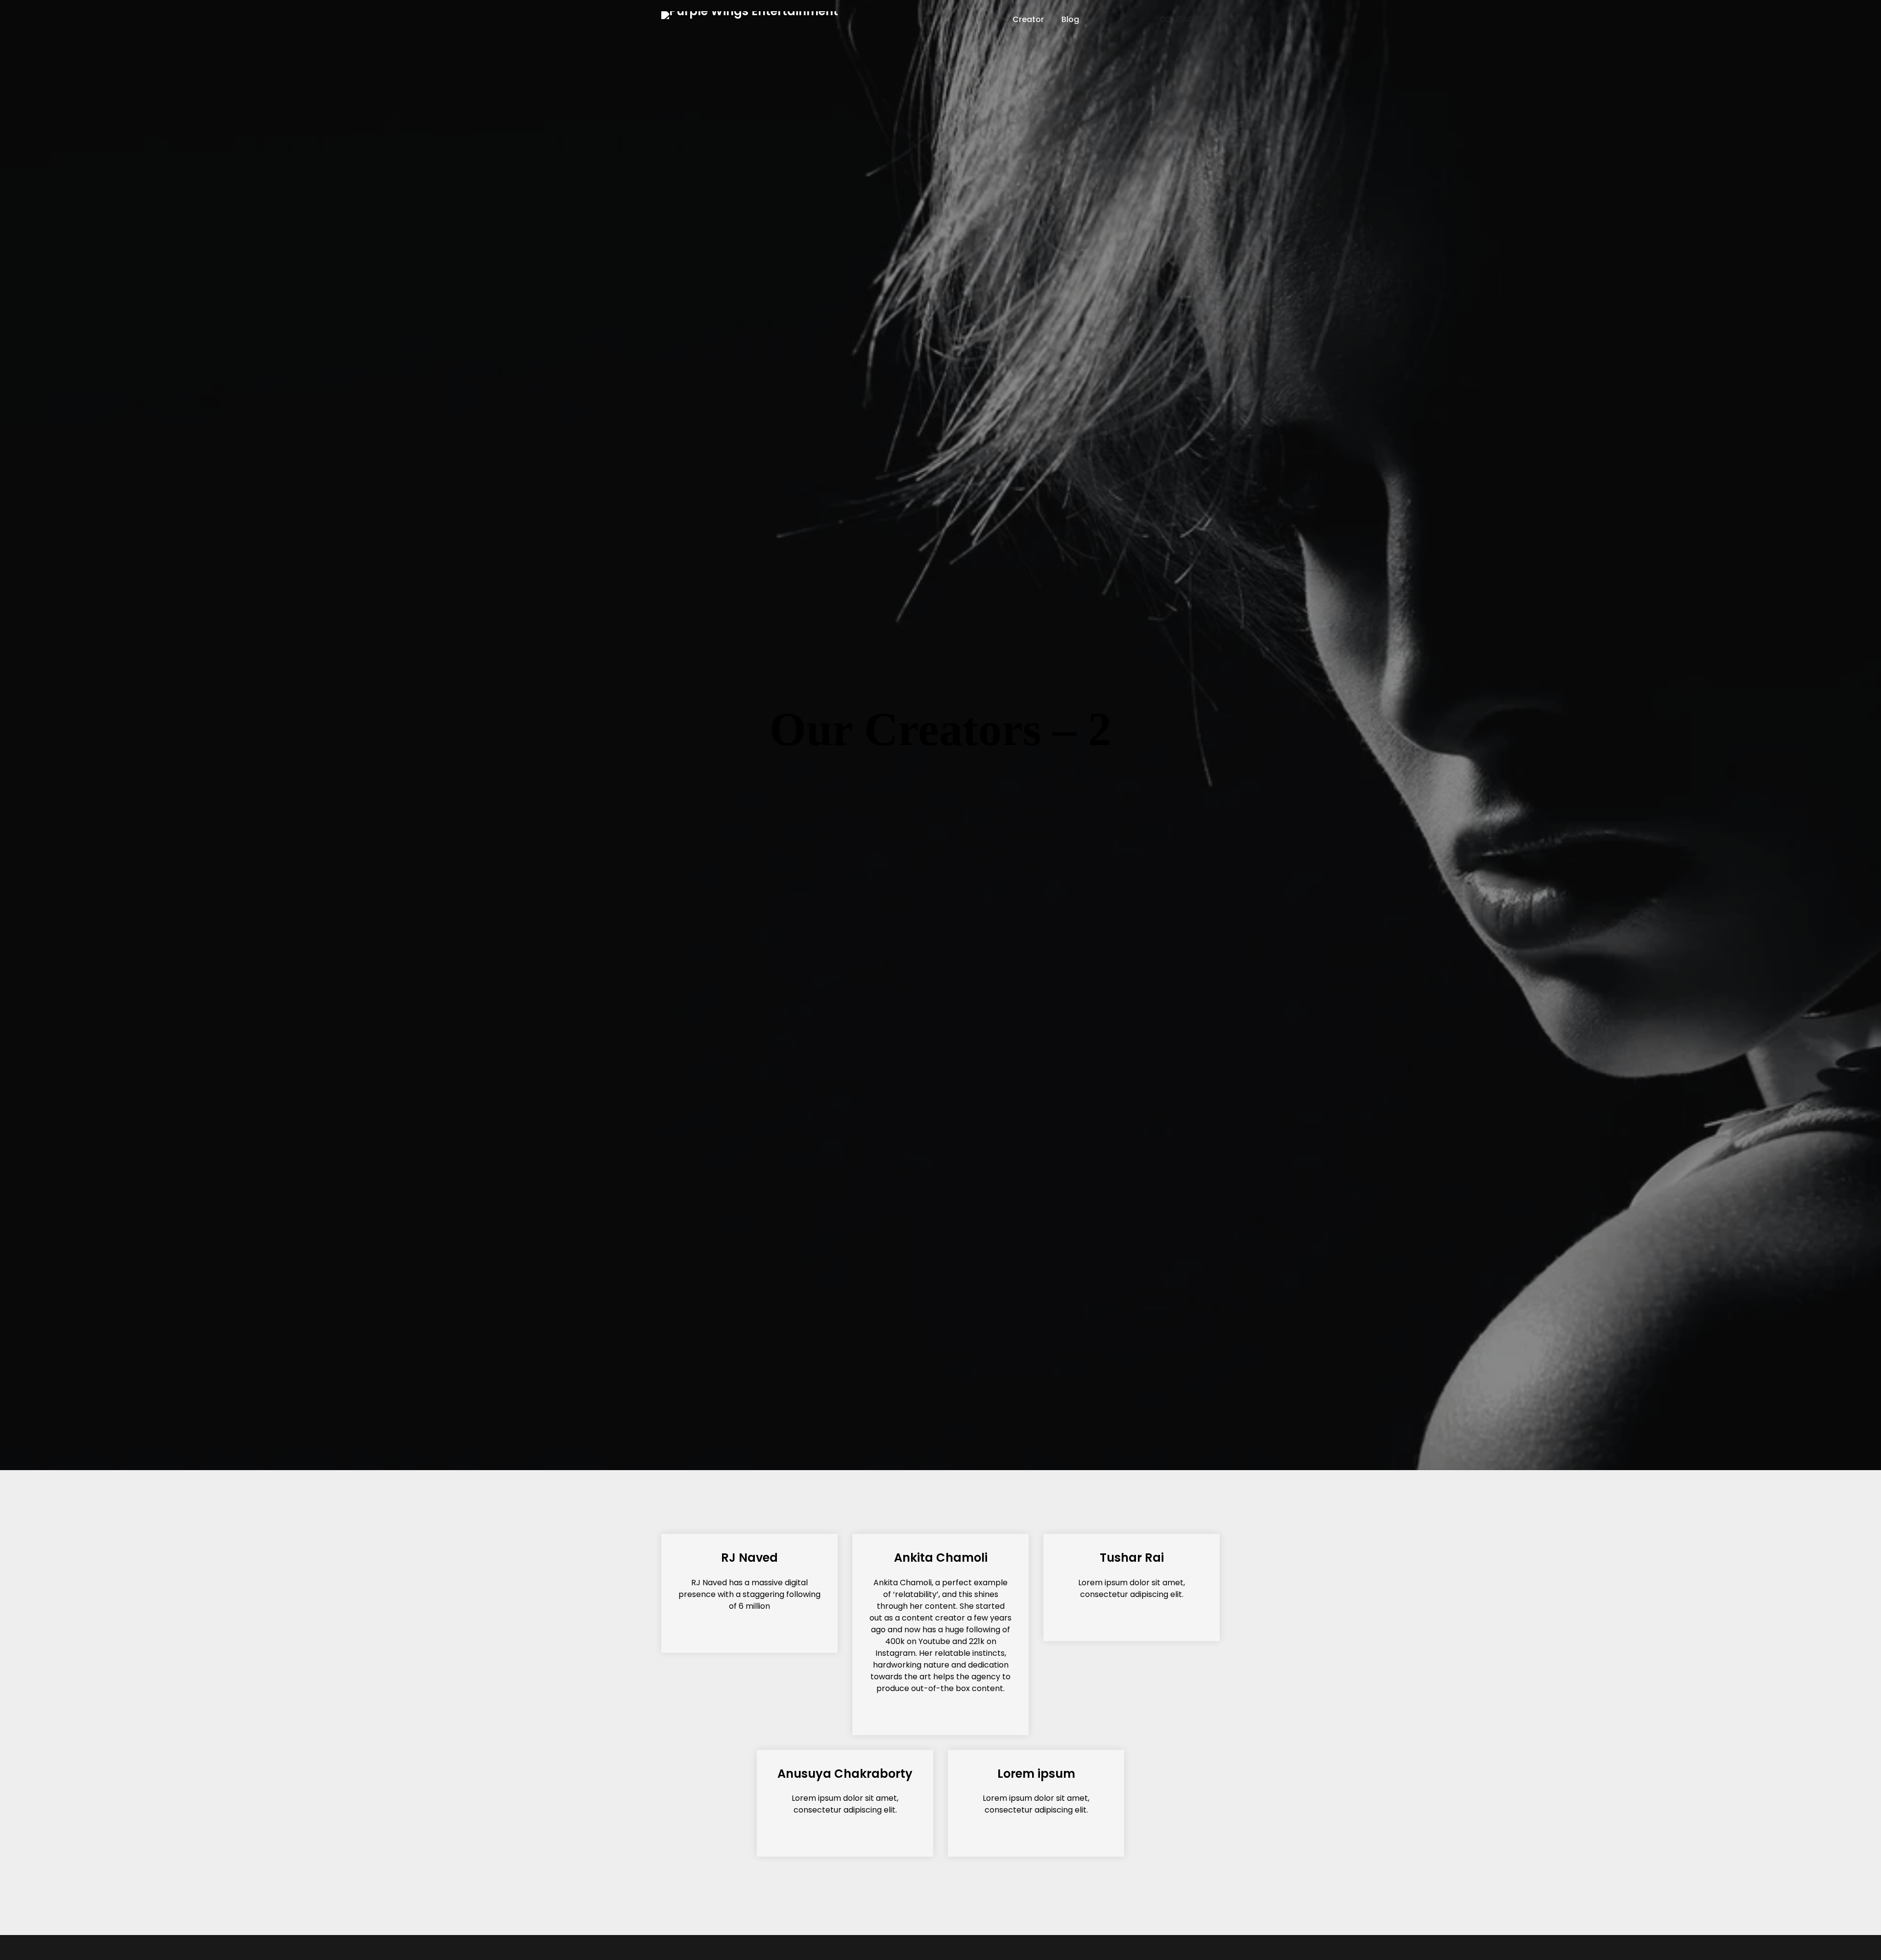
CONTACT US (1185, 19)
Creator (1028, 19)
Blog (1070, 19)
